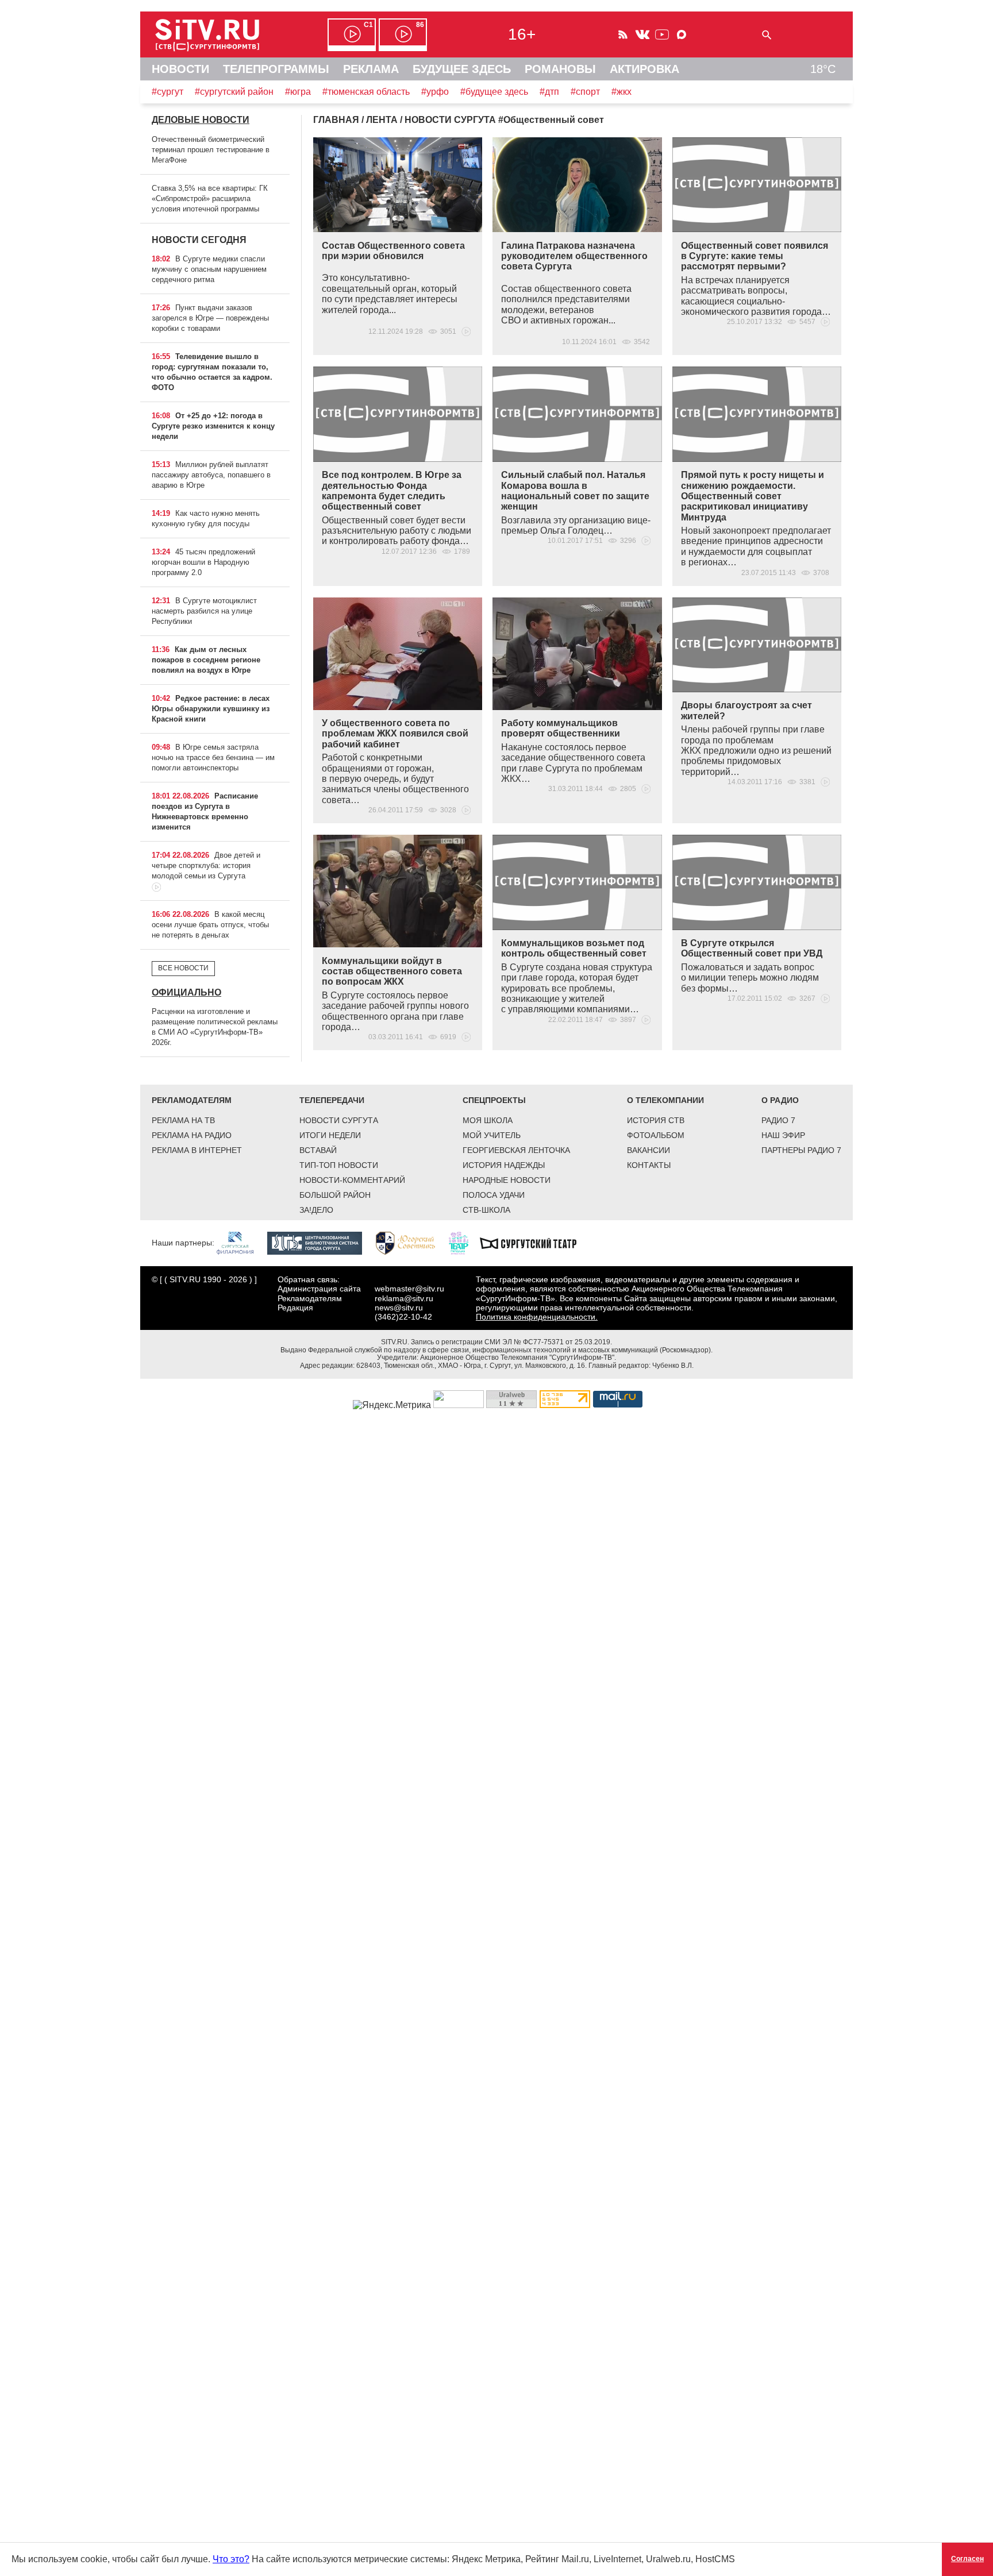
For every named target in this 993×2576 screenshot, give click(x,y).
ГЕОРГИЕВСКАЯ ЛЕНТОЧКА (516, 1150)
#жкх (621, 92)
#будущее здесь (494, 92)
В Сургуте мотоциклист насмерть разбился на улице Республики (204, 611)
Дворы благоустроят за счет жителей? (746, 710)
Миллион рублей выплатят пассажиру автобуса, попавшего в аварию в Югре (211, 475)
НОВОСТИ (180, 69)
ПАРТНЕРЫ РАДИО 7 (801, 1150)
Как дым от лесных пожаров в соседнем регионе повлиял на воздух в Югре (206, 660)
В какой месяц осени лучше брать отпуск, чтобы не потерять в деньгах (210, 925)
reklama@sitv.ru (404, 1298)
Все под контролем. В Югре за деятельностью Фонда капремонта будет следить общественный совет (392, 491)
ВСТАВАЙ (318, 1150)
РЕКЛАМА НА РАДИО (192, 1135)
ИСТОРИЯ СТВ (656, 1120)
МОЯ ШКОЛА (488, 1120)
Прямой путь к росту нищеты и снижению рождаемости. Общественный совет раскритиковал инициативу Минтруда (753, 496)
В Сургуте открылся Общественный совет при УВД (752, 948)
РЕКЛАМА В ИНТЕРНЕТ (197, 1150)
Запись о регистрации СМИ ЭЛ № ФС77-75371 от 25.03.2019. (511, 1342)
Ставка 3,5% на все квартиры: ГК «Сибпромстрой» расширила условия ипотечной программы (210, 198)
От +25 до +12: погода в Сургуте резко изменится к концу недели (213, 426)
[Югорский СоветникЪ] (411, 1243)
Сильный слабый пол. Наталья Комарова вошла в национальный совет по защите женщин (575, 491)
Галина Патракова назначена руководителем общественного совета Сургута (574, 256)
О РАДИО (780, 1100)
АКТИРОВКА (644, 69)
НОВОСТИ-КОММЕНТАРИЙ (352, 1180)
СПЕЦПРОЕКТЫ (494, 1100)
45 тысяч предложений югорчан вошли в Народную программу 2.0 (203, 562)
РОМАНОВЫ (560, 69)
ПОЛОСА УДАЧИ (494, 1195)
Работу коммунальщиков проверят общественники (561, 728)
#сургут (168, 92)
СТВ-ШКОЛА (486, 1210)
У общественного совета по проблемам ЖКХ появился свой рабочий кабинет (395, 734)
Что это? (231, 2559)
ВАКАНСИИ (648, 1150)
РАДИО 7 (778, 1120)
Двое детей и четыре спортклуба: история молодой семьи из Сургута (206, 865)
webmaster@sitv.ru (409, 1289)
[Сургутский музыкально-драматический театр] (534, 1243)
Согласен (967, 2559)
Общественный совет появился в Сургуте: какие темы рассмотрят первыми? (755, 256)
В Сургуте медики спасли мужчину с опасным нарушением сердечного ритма (209, 269)
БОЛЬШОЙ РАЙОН (335, 1195)
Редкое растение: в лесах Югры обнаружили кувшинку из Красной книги (211, 709)
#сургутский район (234, 92)
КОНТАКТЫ (649, 1165)
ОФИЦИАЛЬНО (186, 992)
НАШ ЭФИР (783, 1135)
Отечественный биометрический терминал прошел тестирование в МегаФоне (211, 150)
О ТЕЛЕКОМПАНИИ (665, 1100)
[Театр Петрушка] (464, 1243)
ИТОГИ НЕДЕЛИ (330, 1135)
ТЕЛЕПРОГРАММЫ (276, 69)
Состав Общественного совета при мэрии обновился (393, 251)
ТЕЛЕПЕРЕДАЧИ (332, 1100)
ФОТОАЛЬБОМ (656, 1135)
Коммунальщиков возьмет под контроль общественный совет (574, 948)
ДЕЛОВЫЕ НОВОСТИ (201, 120)
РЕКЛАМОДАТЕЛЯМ (192, 1100)
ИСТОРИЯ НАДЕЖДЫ (504, 1165)
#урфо (435, 92)
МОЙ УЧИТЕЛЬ (492, 1135)
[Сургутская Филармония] (241, 1243)
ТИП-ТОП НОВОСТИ (339, 1165)
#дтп (549, 92)
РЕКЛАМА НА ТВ (183, 1120)
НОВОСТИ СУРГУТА (339, 1120)
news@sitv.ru (399, 1308)
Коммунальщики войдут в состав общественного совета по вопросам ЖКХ (392, 971)
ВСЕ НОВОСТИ (183, 968)
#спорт (585, 92)
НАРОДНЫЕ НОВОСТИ (507, 1180)
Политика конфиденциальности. (537, 1317)
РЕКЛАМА (371, 69)
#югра (298, 92)
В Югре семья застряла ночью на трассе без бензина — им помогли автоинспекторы (213, 757)
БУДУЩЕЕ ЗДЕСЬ (462, 69)
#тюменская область (366, 92)
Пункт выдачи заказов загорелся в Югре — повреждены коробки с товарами (210, 318)
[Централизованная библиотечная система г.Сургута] (320, 1243)
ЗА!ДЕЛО (316, 1210)
